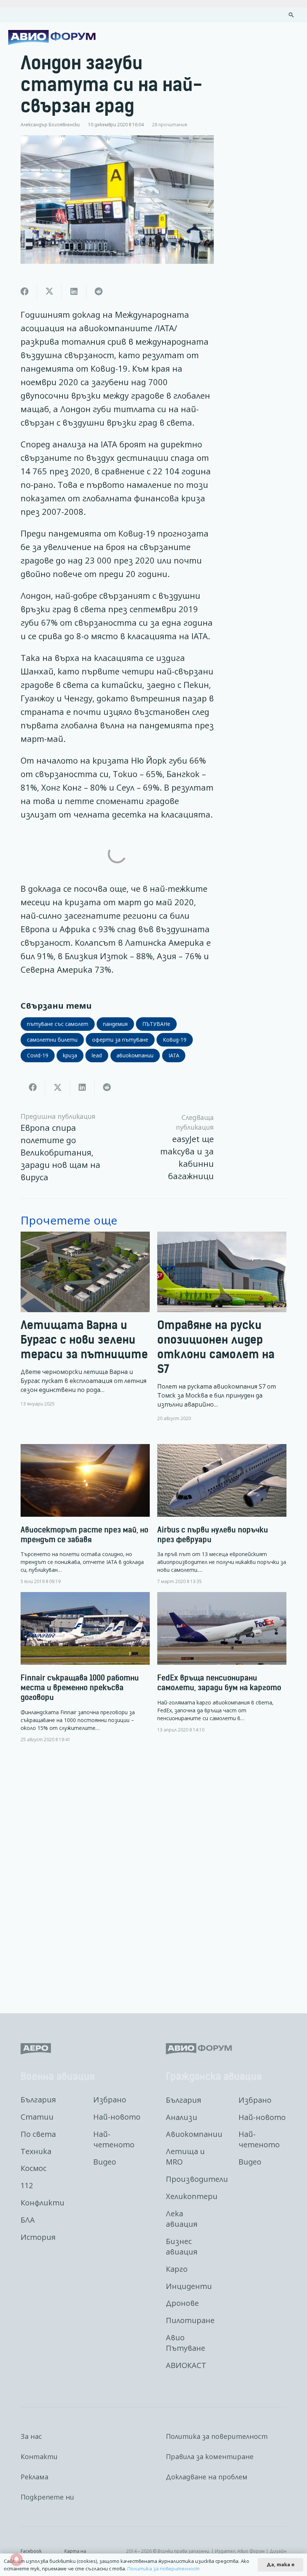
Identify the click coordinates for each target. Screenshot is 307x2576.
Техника (36, 2151)
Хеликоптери (192, 2196)
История (38, 2237)
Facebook (31, 2551)
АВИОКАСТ (186, 2365)
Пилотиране (190, 2320)
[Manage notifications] (16, 2560)
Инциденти (189, 2286)
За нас (31, 2436)
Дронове (182, 2303)
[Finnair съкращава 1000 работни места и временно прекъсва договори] (85, 1667)
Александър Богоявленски (50, 124)
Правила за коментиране (210, 2456)
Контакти (39, 2456)
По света (38, 2134)
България (38, 2100)
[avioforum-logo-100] (52, 37)
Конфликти (42, 2203)
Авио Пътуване (186, 2343)
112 (27, 2185)
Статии (37, 2117)
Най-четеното (114, 2139)
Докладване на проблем (207, 2477)
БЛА (28, 2220)
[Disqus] (153, 1872)
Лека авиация (182, 2219)
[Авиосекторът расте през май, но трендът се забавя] (85, 1514)
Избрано (110, 2100)
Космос (34, 2168)
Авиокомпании (194, 2134)
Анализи (182, 2117)
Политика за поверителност (217, 2436)
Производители (197, 2179)
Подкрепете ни (47, 2497)
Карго (177, 2269)
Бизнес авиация (182, 2246)
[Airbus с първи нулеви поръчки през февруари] (222, 1514)
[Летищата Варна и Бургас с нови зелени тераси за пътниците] (85, 1327)
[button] (291, 15)
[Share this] (25, 292)
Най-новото (117, 2117)
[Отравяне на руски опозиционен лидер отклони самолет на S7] (222, 1327)
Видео (105, 2162)
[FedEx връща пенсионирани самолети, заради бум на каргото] (222, 1662)
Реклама (34, 2477)
